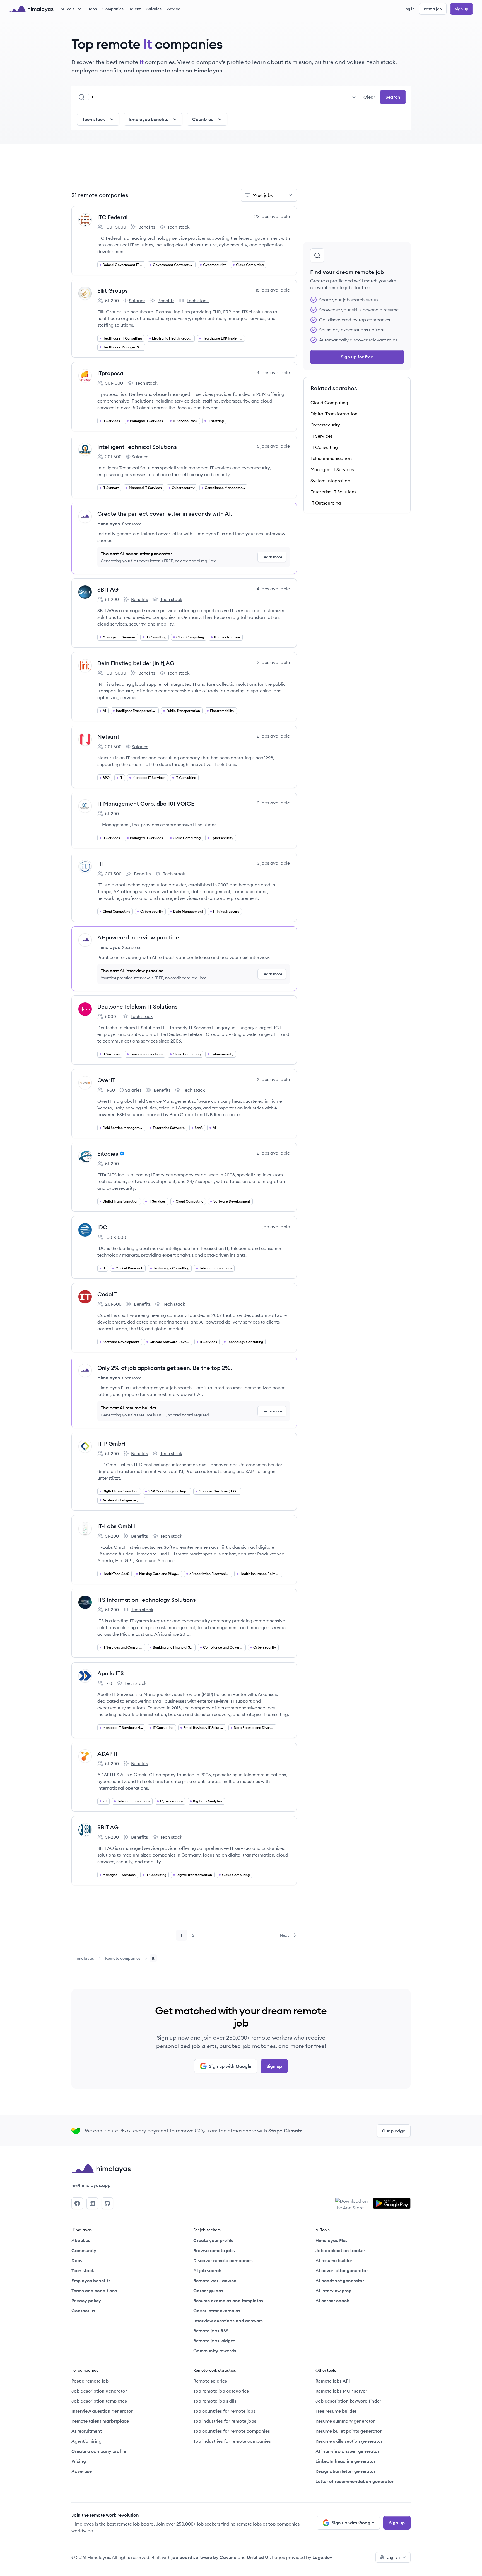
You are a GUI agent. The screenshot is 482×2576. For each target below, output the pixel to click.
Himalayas (84, 1958)
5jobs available (273, 446)
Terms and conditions (94, 2291)
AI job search (207, 2270)
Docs (77, 2260)
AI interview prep (333, 2291)
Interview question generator (102, 2411)
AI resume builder (334, 2260)
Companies (113, 9)
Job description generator (99, 2391)
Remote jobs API (333, 2381)
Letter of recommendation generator (355, 2481)
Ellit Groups (113, 291)
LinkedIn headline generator (345, 2461)
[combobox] (231, 97)
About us (81, 2240)
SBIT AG (108, 589)
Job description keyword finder (348, 2401)
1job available (275, 1227)
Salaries (154, 9)
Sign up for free (357, 357)
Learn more (272, 557)
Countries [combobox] (203, 119)
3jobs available (273, 803)
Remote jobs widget (214, 2341)
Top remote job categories (221, 2391)
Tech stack (175, 227)
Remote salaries (210, 2381)
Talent (135, 9)
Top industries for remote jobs (225, 2421)
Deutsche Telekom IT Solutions (138, 1006)
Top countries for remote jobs (224, 2411)
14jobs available (273, 372)
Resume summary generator (345, 2421)
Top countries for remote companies (232, 2431)
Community (84, 2250)
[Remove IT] (96, 97)
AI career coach (332, 2301)
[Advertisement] (184, 169)
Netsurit (108, 737)
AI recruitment (87, 2431)
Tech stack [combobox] (94, 119)
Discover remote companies (223, 2260)
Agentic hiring (86, 2441)
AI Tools (67, 9)
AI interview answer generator (347, 2451)
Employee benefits (91, 2281)
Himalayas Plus (332, 2240)
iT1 (101, 864)
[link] (84, 1958)
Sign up (461, 9)
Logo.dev (322, 2557)
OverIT (106, 1080)
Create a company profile (99, 2451)
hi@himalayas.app (91, 2185)
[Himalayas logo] (31, 9)
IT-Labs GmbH (116, 1526)
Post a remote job (90, 2381)
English (393, 2557)
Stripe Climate (286, 2131)
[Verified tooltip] (121, 1153)
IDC (102, 1227)
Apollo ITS (111, 1673)
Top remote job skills (215, 2401)
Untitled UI (258, 2557)
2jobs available (273, 662)
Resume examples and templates (228, 2301)
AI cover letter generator (342, 2270)
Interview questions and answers (228, 2321)
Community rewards (215, 2351)
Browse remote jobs (214, 2250)
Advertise (82, 2471)
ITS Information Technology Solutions (147, 1600)
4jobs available (273, 589)
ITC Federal (112, 217)
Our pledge (394, 2131)
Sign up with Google (230, 2066)
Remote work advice (215, 2281)
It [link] (153, 1958)
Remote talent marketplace (100, 2421)
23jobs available (272, 216)
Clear (369, 97)
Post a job (433, 9)
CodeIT (107, 1294)
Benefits (143, 227)
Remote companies (123, 1958)
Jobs (92, 9)
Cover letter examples (217, 2311)
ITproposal (111, 373)
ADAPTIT (109, 1754)
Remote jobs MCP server (341, 2391)
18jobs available (273, 290)
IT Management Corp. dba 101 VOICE (146, 804)
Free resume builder (336, 2411)
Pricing (79, 2461)
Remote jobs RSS (211, 2331)
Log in (409, 9)
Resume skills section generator (349, 2441)
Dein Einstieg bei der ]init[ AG (136, 663)
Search (393, 97)
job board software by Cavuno (204, 2557)
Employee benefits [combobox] (149, 119)
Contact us (83, 2311)
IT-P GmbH (111, 1444)
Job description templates (99, 2401)
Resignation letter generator (345, 2471)
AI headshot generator (340, 2281)
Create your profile (213, 2240)
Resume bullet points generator (349, 2431)
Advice (174, 9)
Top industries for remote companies (232, 2441)
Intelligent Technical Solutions (137, 447)
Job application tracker (340, 2250)
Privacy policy (86, 2301)
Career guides (208, 2291)
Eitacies (108, 1154)
